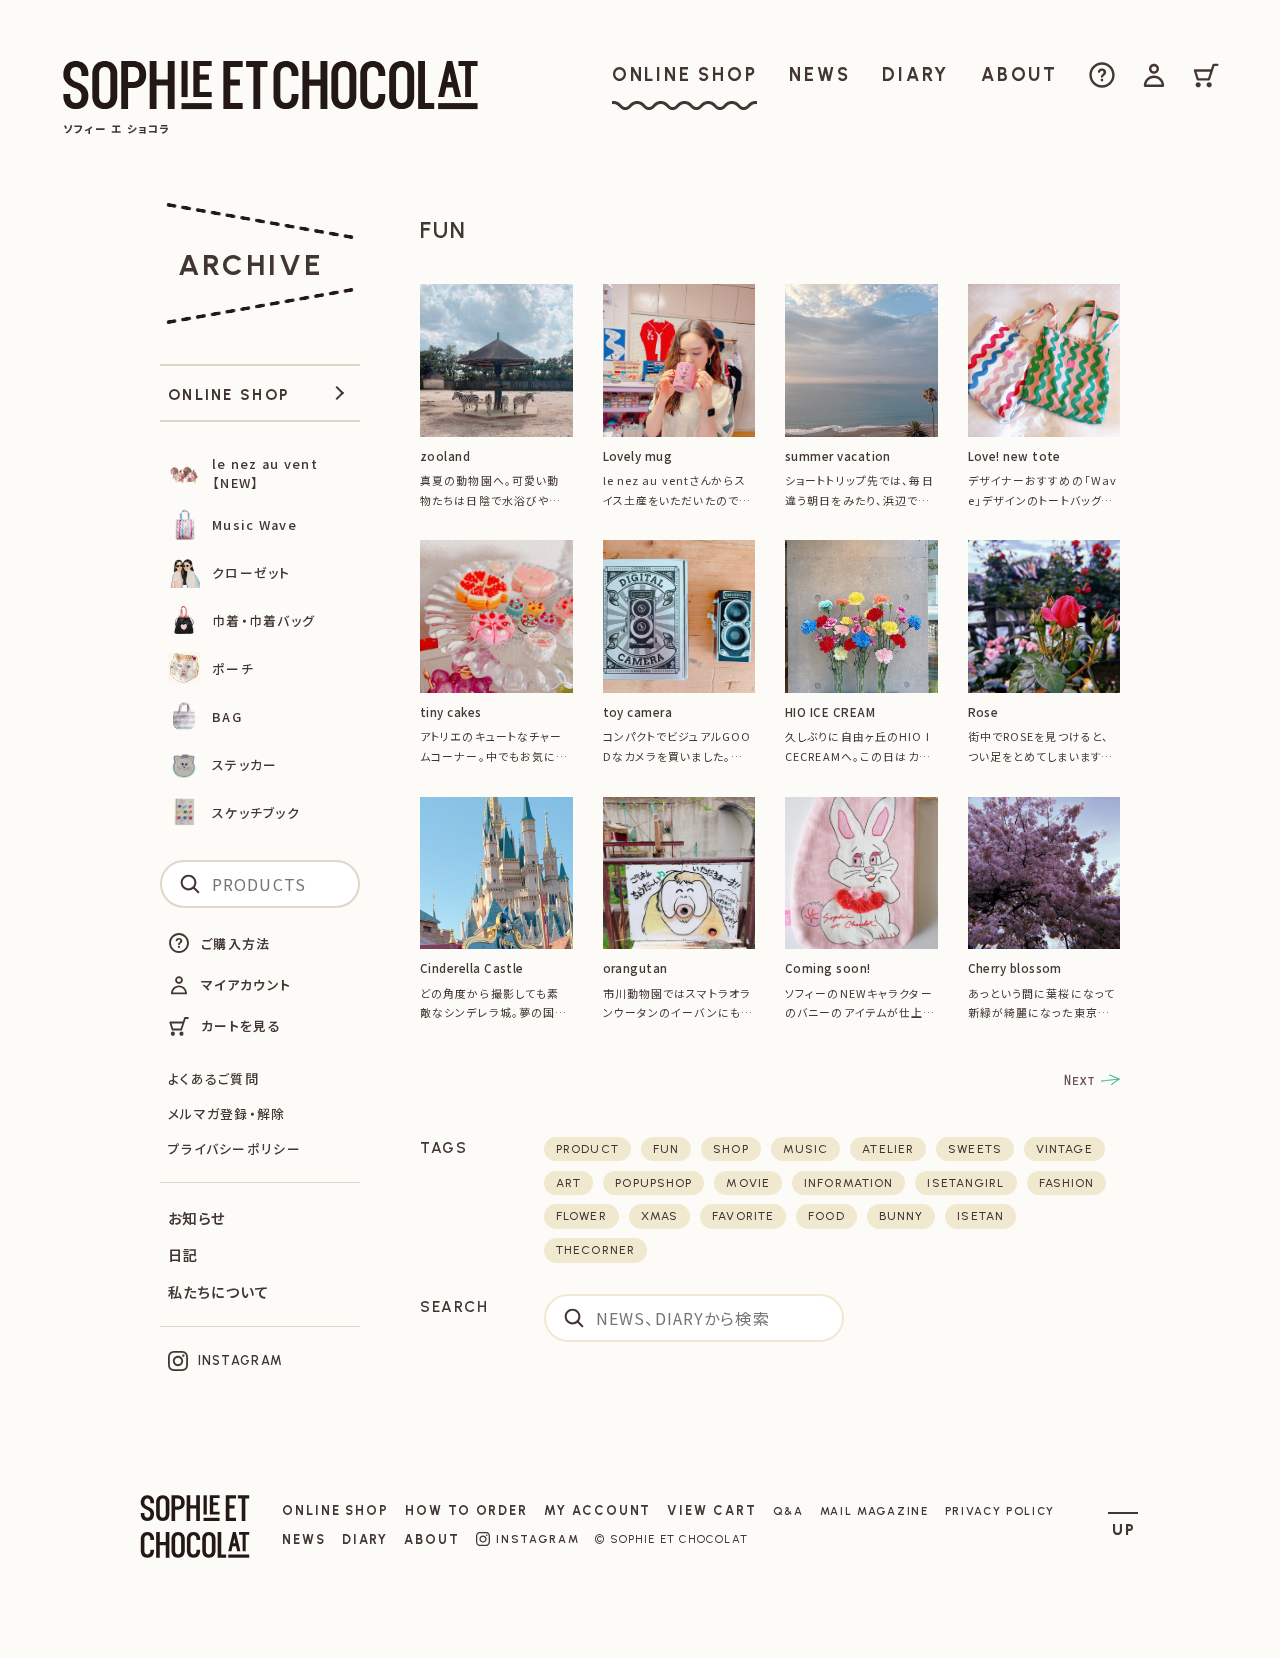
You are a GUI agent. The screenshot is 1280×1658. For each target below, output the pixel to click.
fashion (1067, 1183)
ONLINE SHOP (335, 1510)
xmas (659, 1216)
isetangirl (965, 1183)
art (568, 1183)
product (587, 1149)
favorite (743, 1216)
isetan (980, 1216)
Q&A (788, 1511)
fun (666, 1149)
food (826, 1216)
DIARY (365, 1539)
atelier (888, 1149)
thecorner (595, 1250)
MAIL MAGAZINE (874, 1511)
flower (581, 1216)
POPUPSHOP (653, 1183)
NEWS (304, 1539)
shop (730, 1149)
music (806, 1149)
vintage (1064, 1149)
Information (848, 1183)
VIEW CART (711, 1510)
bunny (901, 1216)
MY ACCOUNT (597, 1510)
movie (748, 1183)
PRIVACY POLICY (1000, 1511)
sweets (975, 1149)
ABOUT (432, 1539)
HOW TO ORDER (466, 1510)
